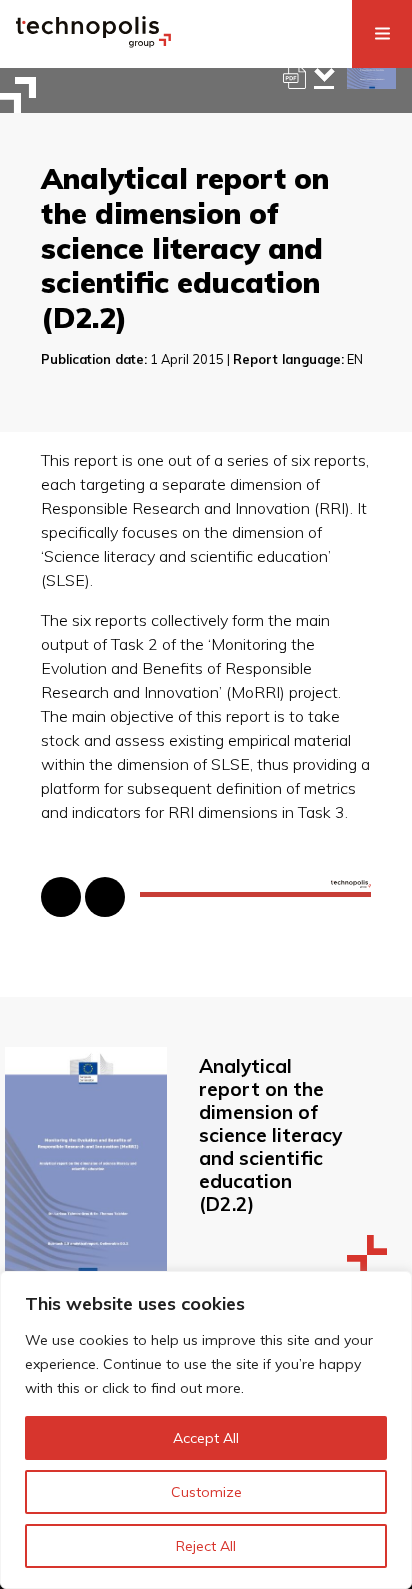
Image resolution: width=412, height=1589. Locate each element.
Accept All (206, 1438)
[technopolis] (93, 42)
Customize (206, 1492)
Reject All (206, 1546)
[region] (206, 1430)
